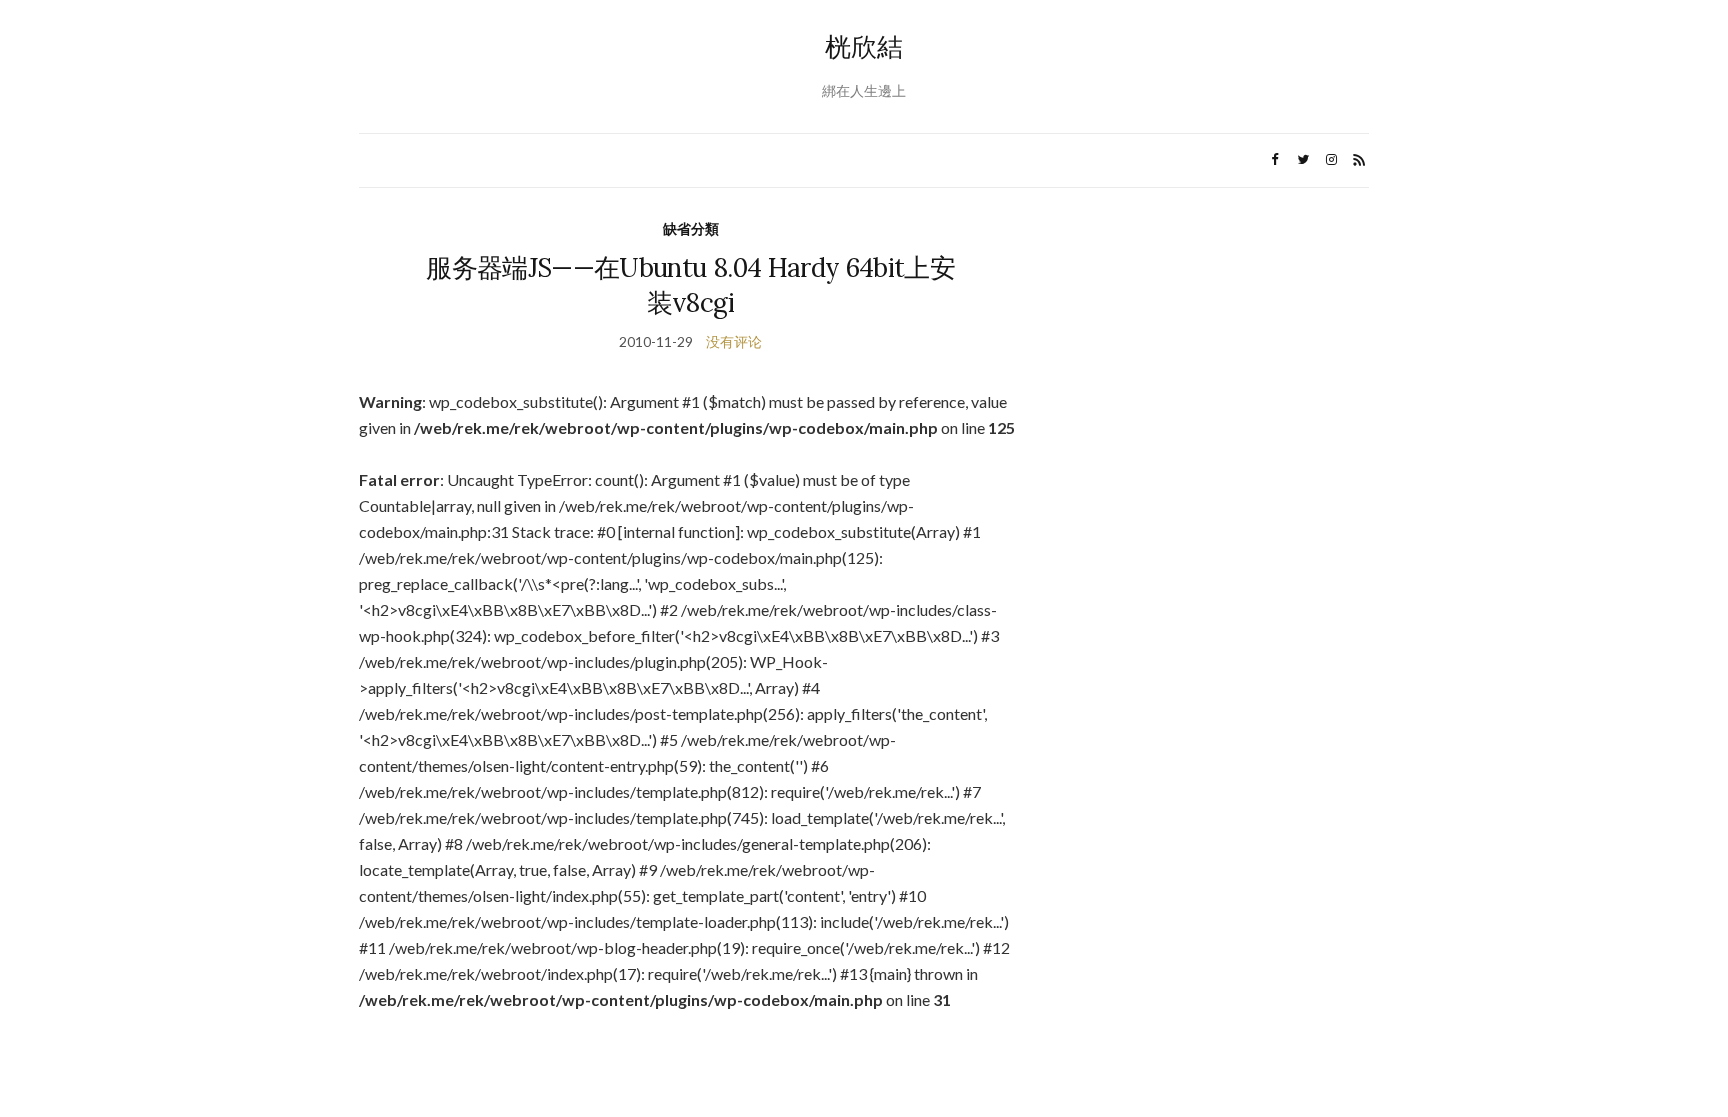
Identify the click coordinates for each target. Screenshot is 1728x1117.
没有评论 (734, 341)
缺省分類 (691, 228)
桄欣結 (864, 46)
